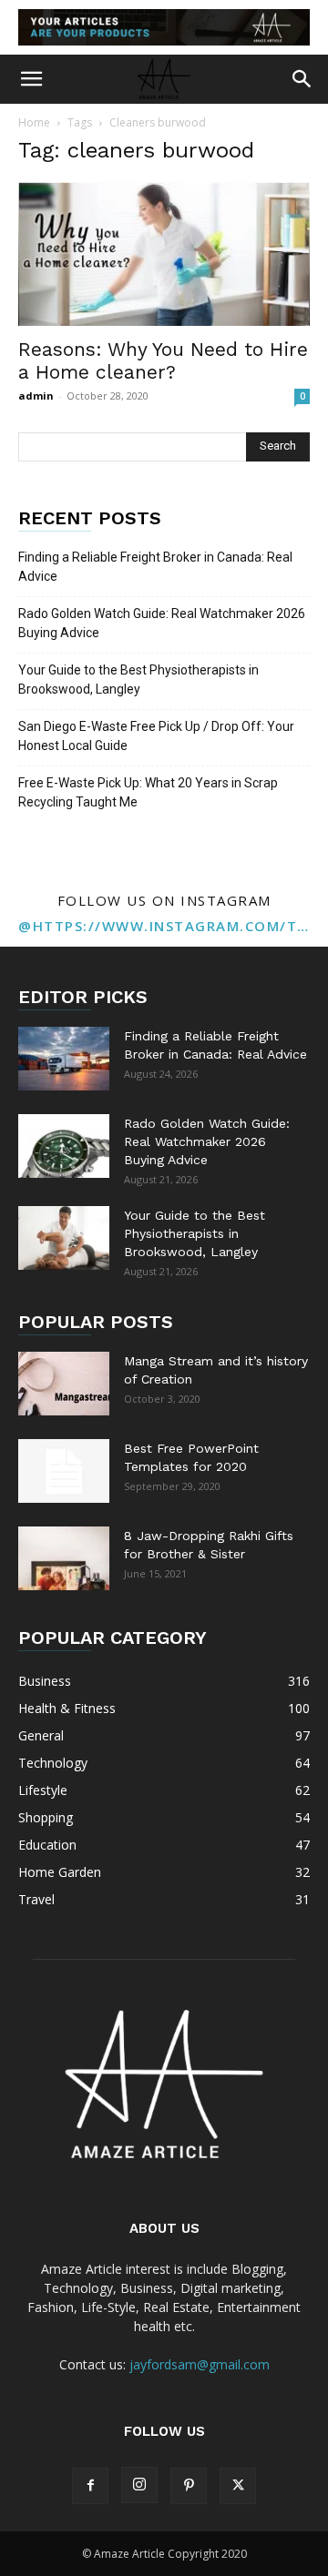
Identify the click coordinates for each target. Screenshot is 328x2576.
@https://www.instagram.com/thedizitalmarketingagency (164, 926)
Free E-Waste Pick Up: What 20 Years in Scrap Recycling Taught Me (148, 792)
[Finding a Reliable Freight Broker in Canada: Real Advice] (64, 1059)
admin (36, 396)
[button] (31, 79)
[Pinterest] (189, 2486)
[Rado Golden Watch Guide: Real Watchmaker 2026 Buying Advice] (64, 1146)
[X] (238, 2486)
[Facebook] (90, 2486)
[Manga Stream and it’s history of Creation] (64, 1384)
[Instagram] (139, 2485)
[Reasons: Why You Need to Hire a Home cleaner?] (164, 254)
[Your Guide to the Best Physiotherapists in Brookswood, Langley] (64, 1238)
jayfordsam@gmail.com (200, 2364)
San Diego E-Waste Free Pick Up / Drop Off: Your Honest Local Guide (156, 736)
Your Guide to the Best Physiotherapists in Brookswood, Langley (138, 679)
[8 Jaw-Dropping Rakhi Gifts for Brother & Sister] (64, 1558)
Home (34, 122)
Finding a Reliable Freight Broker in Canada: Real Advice (155, 567)
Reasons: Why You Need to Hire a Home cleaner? (163, 360)
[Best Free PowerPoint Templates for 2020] (64, 1471)
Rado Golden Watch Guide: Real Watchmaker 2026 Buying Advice (162, 623)
